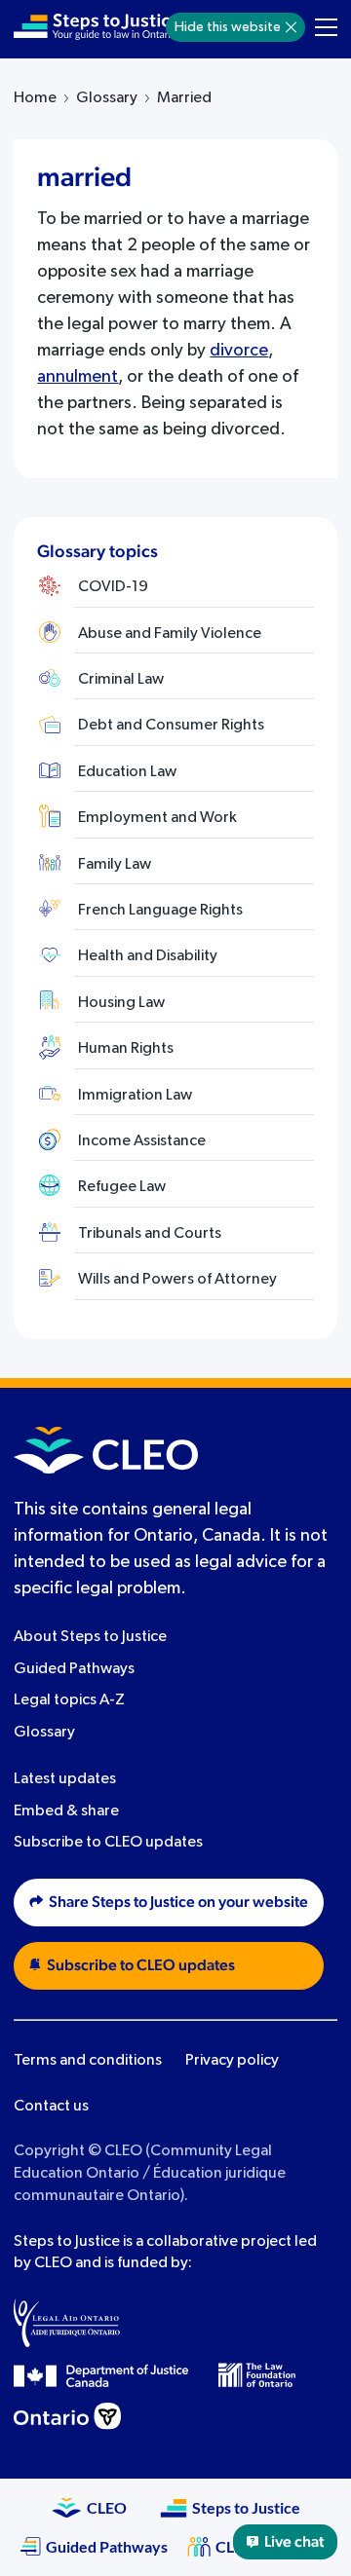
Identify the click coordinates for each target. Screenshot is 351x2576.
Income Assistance (142, 1141)
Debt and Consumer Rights (171, 726)
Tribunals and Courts (150, 1234)
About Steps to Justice (90, 1637)
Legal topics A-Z (69, 1700)
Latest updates (65, 1779)
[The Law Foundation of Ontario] (257, 2375)
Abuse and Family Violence (170, 634)
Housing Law (121, 1003)
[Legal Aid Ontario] (67, 2323)
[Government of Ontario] (67, 2416)
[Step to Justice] (97, 27)
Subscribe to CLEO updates (108, 1843)
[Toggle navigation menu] (326, 27)
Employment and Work (157, 818)
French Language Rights (160, 911)
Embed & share (66, 1811)
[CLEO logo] (106, 1450)
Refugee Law (122, 1187)
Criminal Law (121, 680)
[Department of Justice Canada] (101, 2375)
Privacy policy (232, 2061)
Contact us (51, 2107)
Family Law (115, 865)
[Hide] (291, 27)
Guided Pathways (74, 1669)
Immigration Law (135, 1096)
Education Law (127, 772)
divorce (239, 351)
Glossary (107, 98)
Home (35, 98)
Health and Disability (148, 956)
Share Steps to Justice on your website (178, 1902)
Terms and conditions (88, 2061)
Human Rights (126, 1049)
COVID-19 (113, 587)
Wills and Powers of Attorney (177, 1280)
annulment (78, 377)
